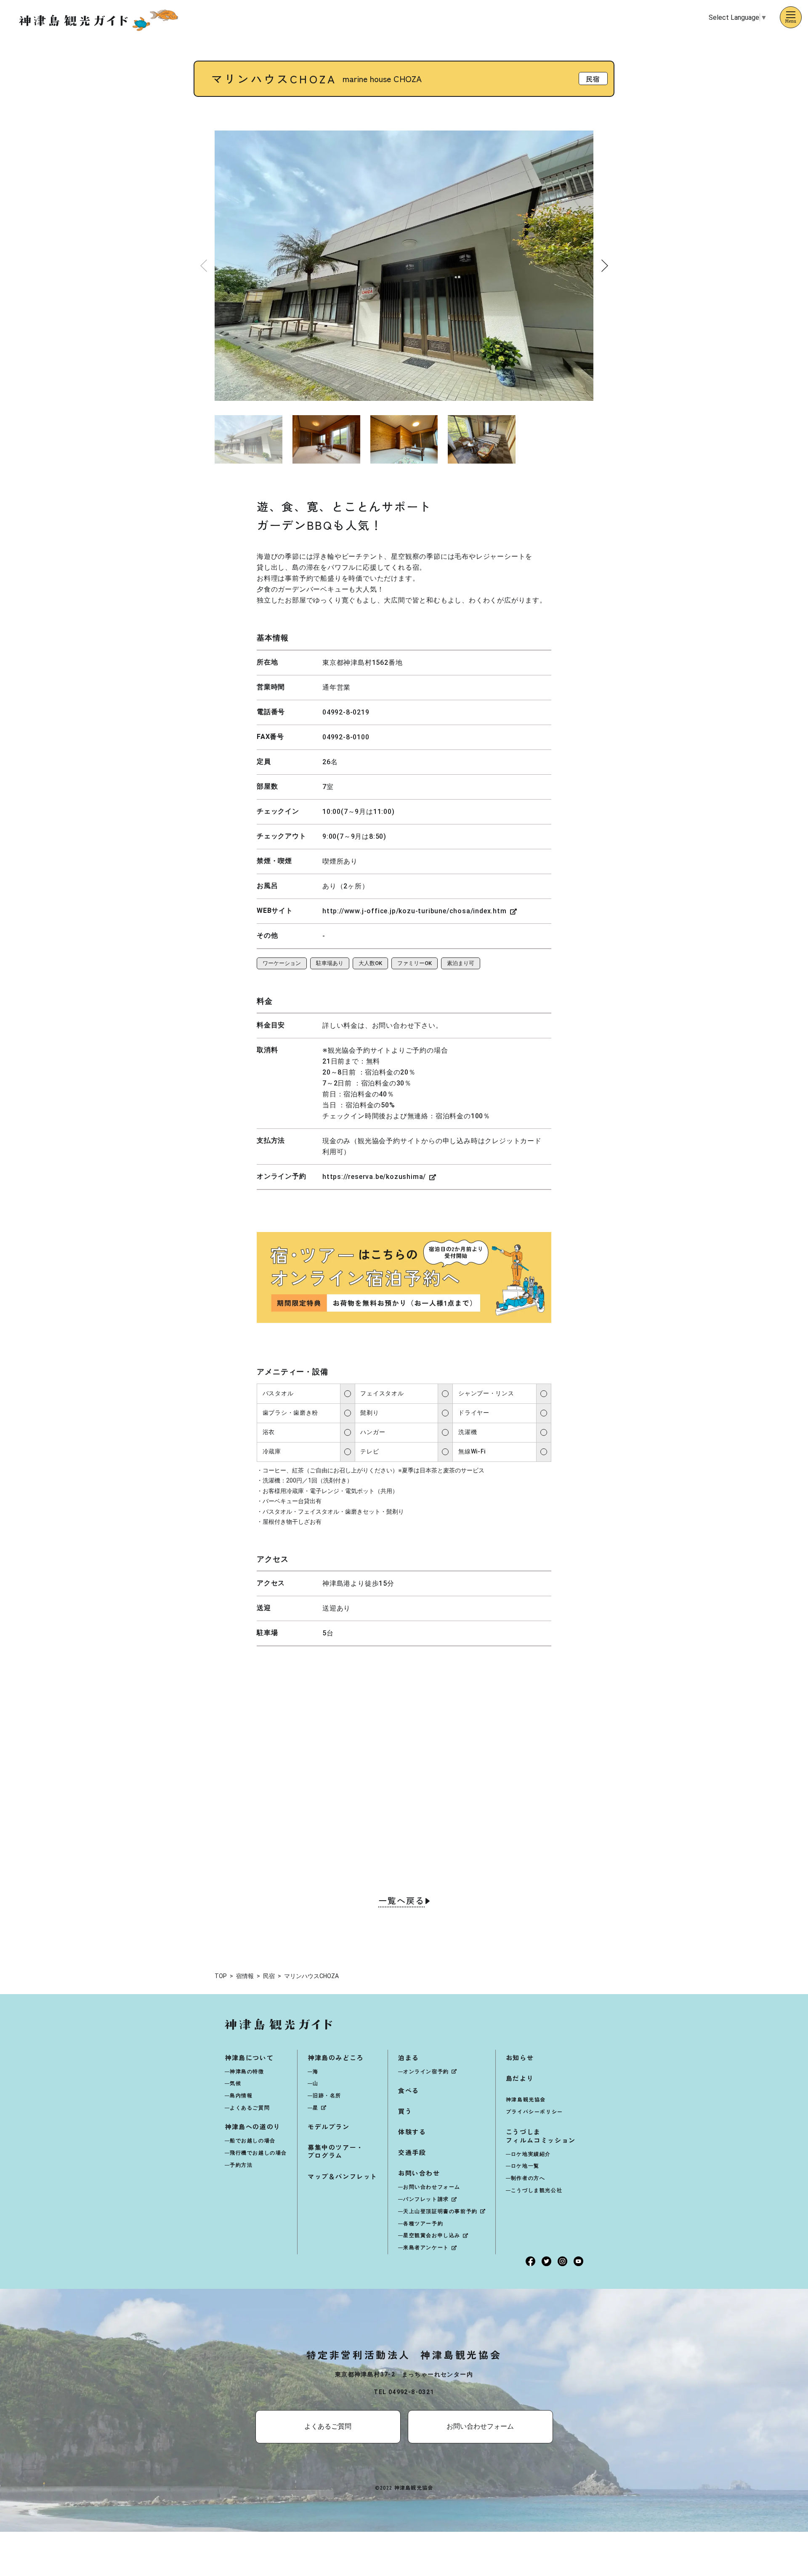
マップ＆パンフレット (343, 2176)
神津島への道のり (253, 2127)
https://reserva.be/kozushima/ (374, 1177)
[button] (605, 266)
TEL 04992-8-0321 (404, 2392)
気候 (235, 2083)
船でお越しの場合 (253, 2141)
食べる (409, 2090)
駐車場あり (330, 963)
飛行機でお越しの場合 (258, 2153)
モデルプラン (329, 2127)
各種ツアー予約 (423, 2224)
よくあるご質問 (250, 2108)
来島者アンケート (426, 2248)
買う (405, 2111)
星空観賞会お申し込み (432, 2235)
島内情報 (241, 2096)
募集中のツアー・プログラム (336, 2151)
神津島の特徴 (247, 2072)
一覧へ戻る (401, 1901)
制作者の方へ (528, 2178)
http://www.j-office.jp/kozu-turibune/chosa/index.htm (415, 911)
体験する (412, 2132)
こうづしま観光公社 (537, 2190)
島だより (520, 2078)
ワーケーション (282, 963)
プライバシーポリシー (534, 2111)
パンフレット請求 (426, 2199)
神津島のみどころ (336, 2057)
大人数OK (370, 963)
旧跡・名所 (327, 2096)
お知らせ (520, 2057)
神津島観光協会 (526, 2099)
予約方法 (241, 2165)
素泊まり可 (461, 963)
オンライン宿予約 (426, 2072)
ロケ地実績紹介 (531, 2154)
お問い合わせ (419, 2173)
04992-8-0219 (346, 712)
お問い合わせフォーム (432, 2187)
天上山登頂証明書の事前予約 (440, 2211)
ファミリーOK (415, 963)
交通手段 (412, 2152)
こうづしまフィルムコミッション (541, 2136)
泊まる (409, 2057)
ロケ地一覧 (525, 2166)
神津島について (249, 2057)
